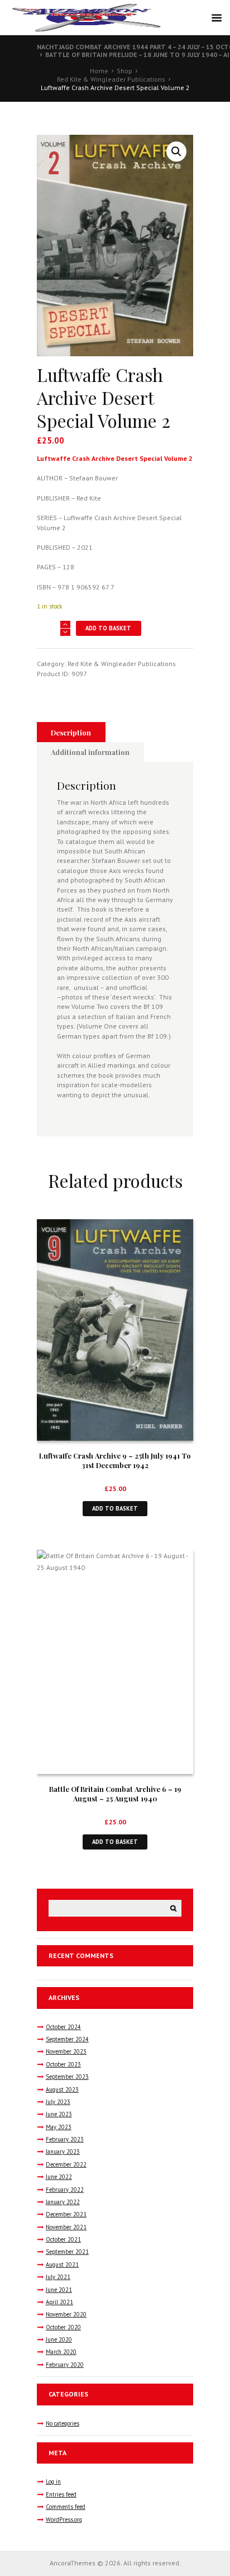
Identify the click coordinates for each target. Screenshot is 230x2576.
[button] (176, 152)
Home (99, 71)
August (62, 2089)
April (59, 2302)
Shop (124, 71)
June (59, 2114)
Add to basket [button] (115, 1508)
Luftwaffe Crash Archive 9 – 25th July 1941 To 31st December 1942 (115, 1460)
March (61, 2352)
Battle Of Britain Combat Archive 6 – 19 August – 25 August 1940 (115, 1794)
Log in (53, 2481)
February (65, 2139)
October (63, 2027)
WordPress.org (64, 2520)
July (58, 2102)
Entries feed (61, 2494)
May (59, 2127)
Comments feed (66, 2507)
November (66, 2051)
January (63, 2152)
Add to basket (108, 628)
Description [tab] (71, 732)
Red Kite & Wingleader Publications (111, 79)
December (66, 2164)
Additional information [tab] (90, 752)
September (67, 2039)
